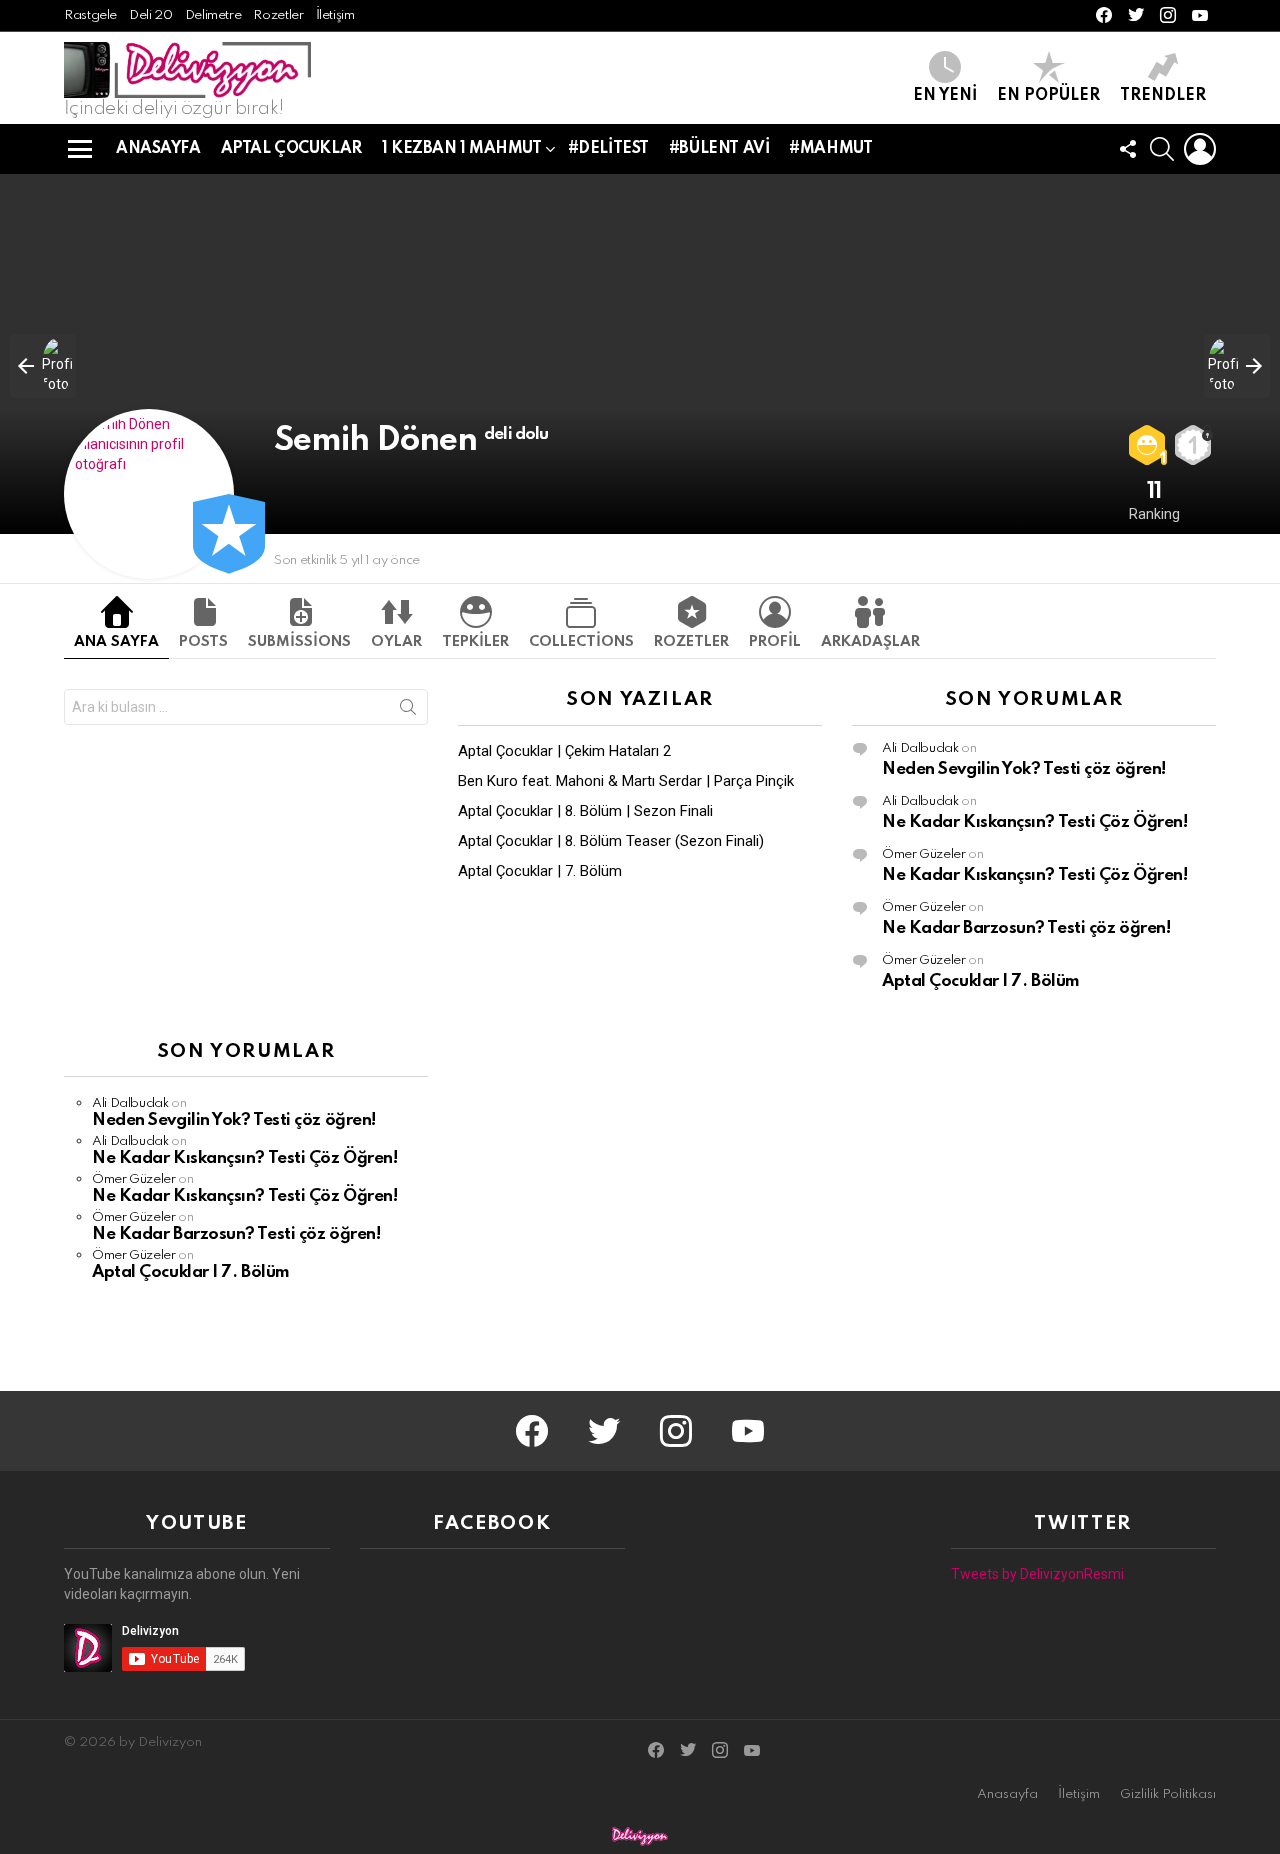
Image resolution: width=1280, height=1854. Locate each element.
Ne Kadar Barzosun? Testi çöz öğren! (1026, 928)
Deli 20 (150, 15)
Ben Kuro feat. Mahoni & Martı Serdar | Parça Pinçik (626, 781)
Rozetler (278, 15)
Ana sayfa (116, 642)
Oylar (396, 642)
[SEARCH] (1162, 149)
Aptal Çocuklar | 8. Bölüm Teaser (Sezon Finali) (611, 841)
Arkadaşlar (870, 642)
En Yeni (945, 96)
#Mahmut (830, 149)
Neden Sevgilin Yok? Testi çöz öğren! (1024, 769)
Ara (408, 711)
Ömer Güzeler (924, 854)
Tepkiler (475, 642)
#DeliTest (608, 149)
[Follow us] (1128, 149)
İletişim (335, 15)
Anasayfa (158, 149)
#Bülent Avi (719, 149)
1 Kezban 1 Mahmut (462, 149)
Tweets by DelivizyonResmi (1037, 1574)
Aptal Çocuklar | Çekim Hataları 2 (564, 751)
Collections (581, 642)
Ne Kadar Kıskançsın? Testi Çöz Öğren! (1034, 822)
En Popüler (1048, 96)
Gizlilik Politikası (1168, 1794)
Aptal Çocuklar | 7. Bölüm (540, 871)
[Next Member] (1237, 366)
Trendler (1163, 96)
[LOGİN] (1200, 149)
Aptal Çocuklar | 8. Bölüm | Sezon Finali (585, 811)
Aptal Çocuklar (291, 149)
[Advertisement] (640, 1181)
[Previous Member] (43, 366)
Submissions (299, 642)
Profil (775, 642)
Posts (203, 642)
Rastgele (90, 15)
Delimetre (213, 15)
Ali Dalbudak (920, 748)
